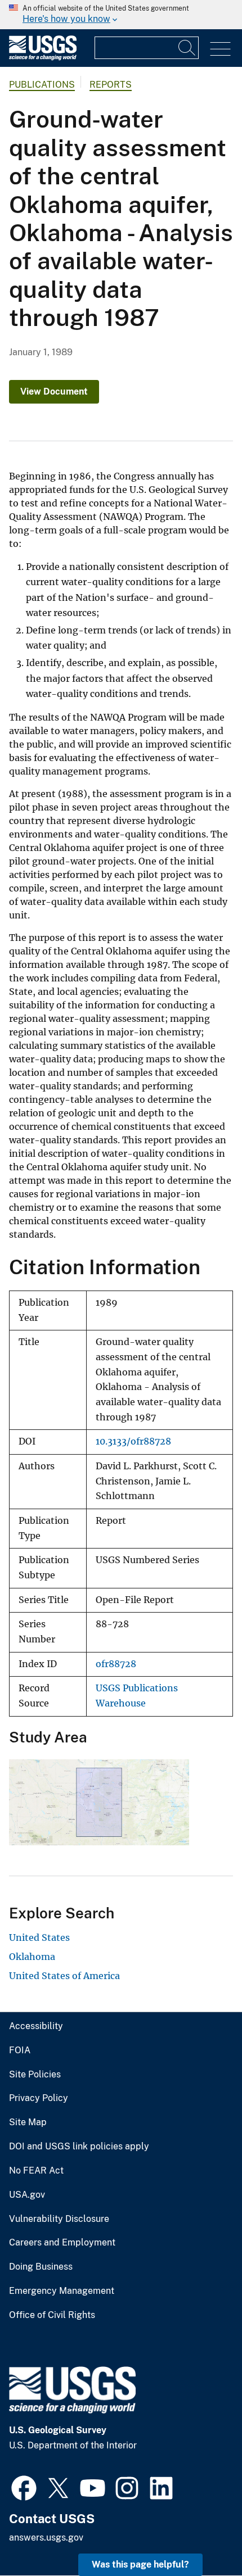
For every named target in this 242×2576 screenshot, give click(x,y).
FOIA (20, 2050)
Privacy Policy (39, 2098)
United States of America (64, 1976)
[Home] (43, 58)
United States (39, 1937)
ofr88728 (116, 1664)
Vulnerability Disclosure (59, 2219)
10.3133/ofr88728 (133, 1441)
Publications (42, 85)
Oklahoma (32, 1957)
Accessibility (36, 2026)
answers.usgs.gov (46, 2537)
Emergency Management (62, 2291)
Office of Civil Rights (52, 2315)
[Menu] (220, 49)
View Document (54, 391)
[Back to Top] (201, 2535)
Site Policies (35, 2075)
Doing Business (41, 2267)
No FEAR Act (36, 2171)
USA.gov (27, 2195)
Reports (111, 85)
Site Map (28, 2122)
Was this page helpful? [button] (140, 2564)
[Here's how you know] (121, 15)
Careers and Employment (62, 2243)
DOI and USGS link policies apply (79, 2147)
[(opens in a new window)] (24, 2487)
